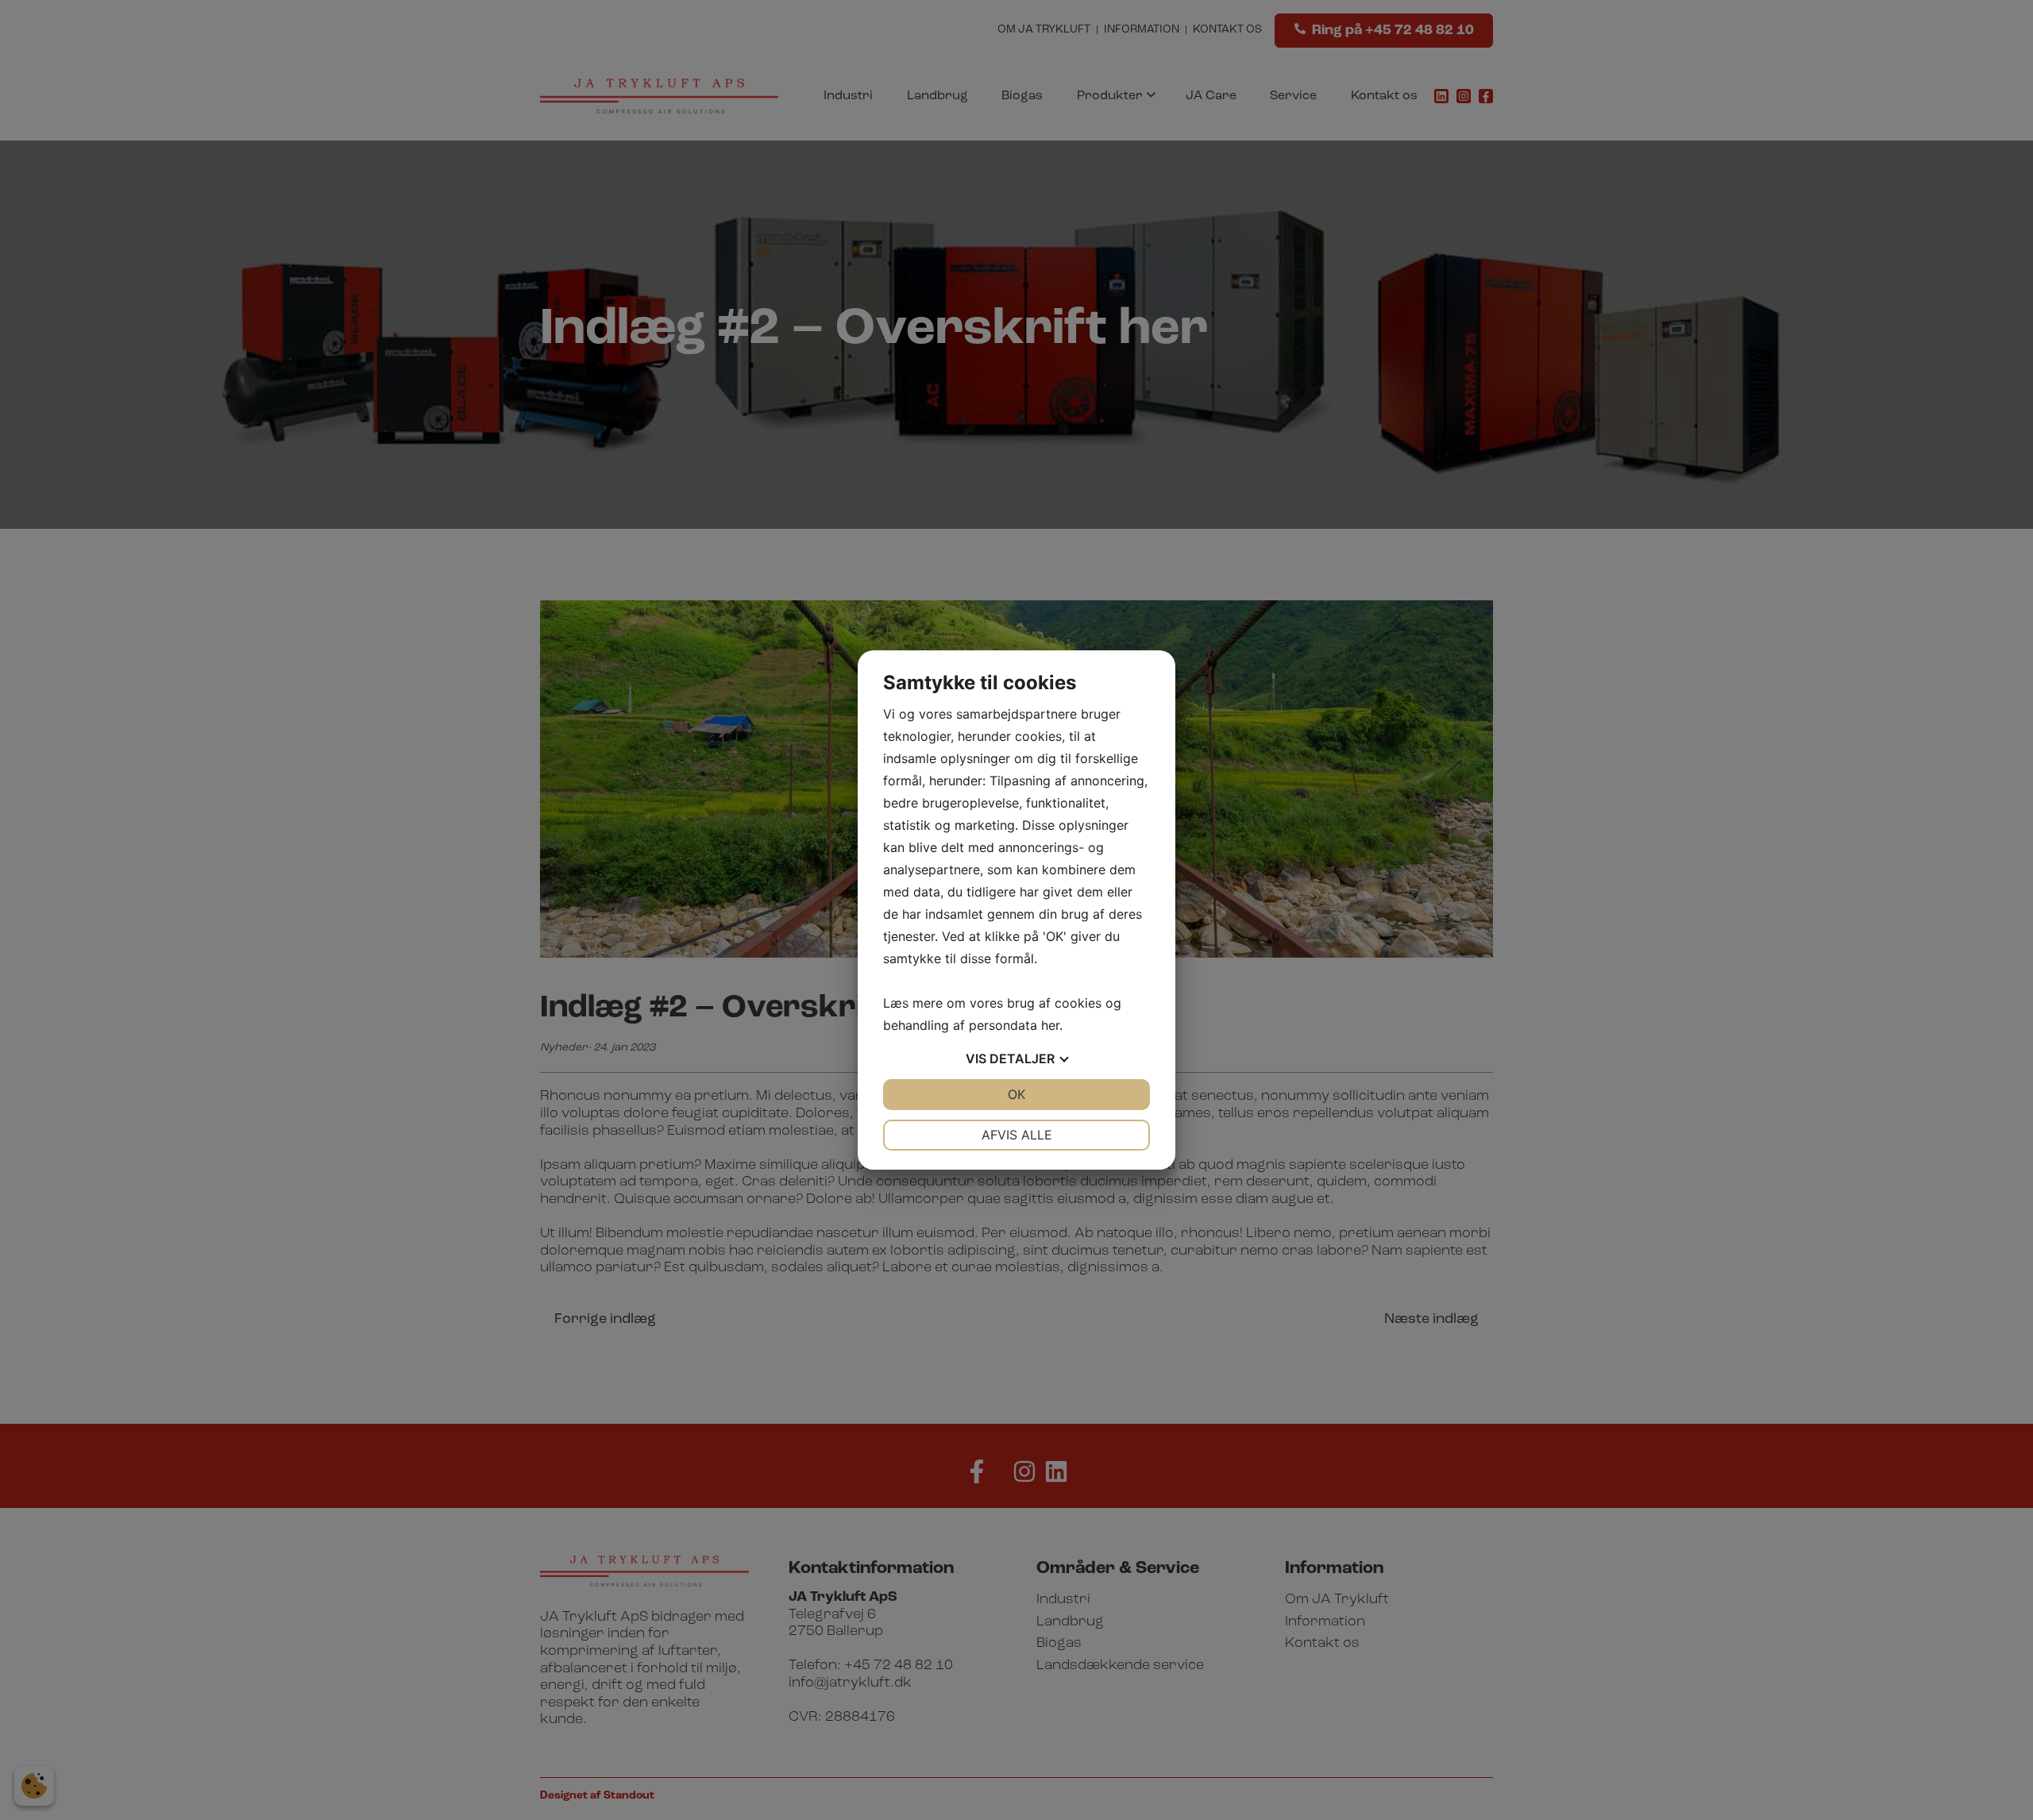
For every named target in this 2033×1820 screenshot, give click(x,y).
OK (1016, 1094)
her (1050, 1025)
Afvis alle (1017, 1135)
